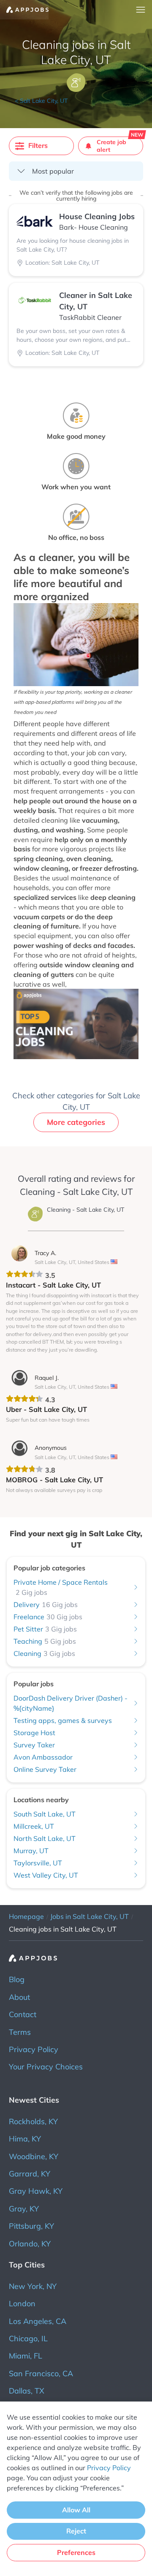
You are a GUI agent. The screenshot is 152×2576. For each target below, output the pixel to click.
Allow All (76, 2510)
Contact (23, 2014)
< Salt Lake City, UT (41, 101)
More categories (76, 1122)
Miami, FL (26, 2356)
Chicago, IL (28, 2339)
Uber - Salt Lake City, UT (46, 1409)
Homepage (26, 1916)
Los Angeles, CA (38, 2321)
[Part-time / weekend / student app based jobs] (24, 10)
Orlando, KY (30, 2244)
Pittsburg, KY (31, 2226)
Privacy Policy (34, 2049)
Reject (76, 2531)
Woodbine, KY (34, 2156)
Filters (38, 145)
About (19, 1997)
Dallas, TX (27, 2391)
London (22, 2304)
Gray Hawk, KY (36, 2191)
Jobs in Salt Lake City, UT (90, 1916)
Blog (17, 1979)
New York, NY (33, 2286)
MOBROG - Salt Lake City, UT (54, 1480)
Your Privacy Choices (46, 2067)
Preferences (76, 2552)
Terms (20, 2032)
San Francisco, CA (41, 2373)
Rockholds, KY (33, 2121)
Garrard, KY (30, 2174)
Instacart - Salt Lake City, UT (53, 1285)
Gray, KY (24, 2209)
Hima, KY (25, 2139)
